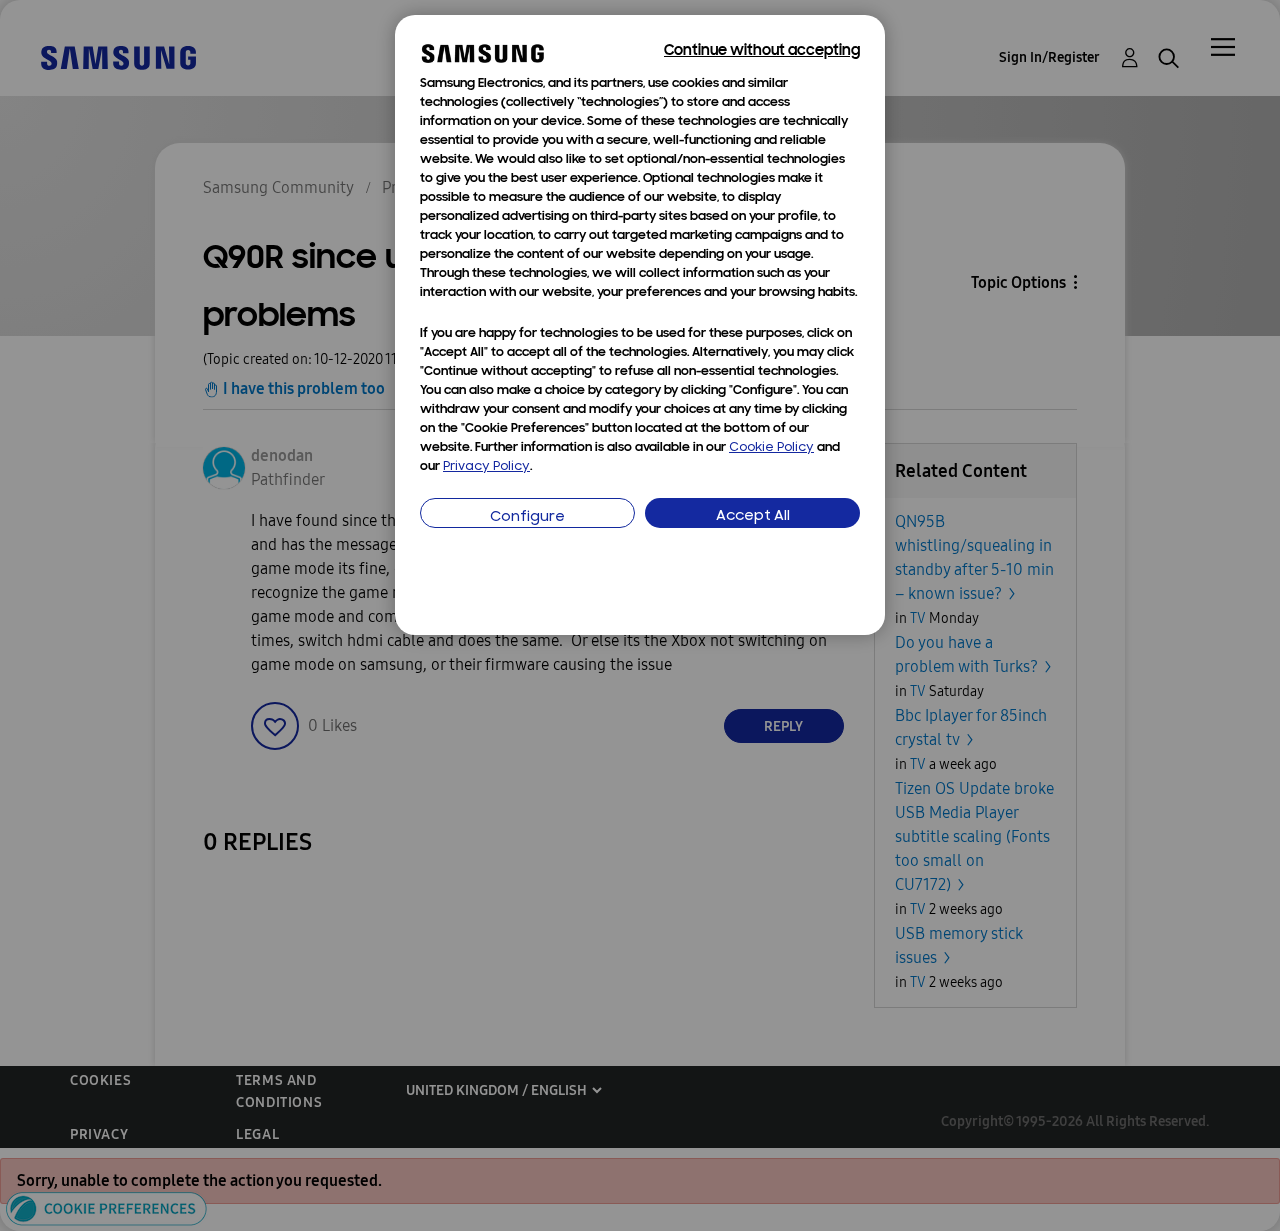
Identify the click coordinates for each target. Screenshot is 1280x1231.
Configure (527, 517)
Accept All (753, 516)
